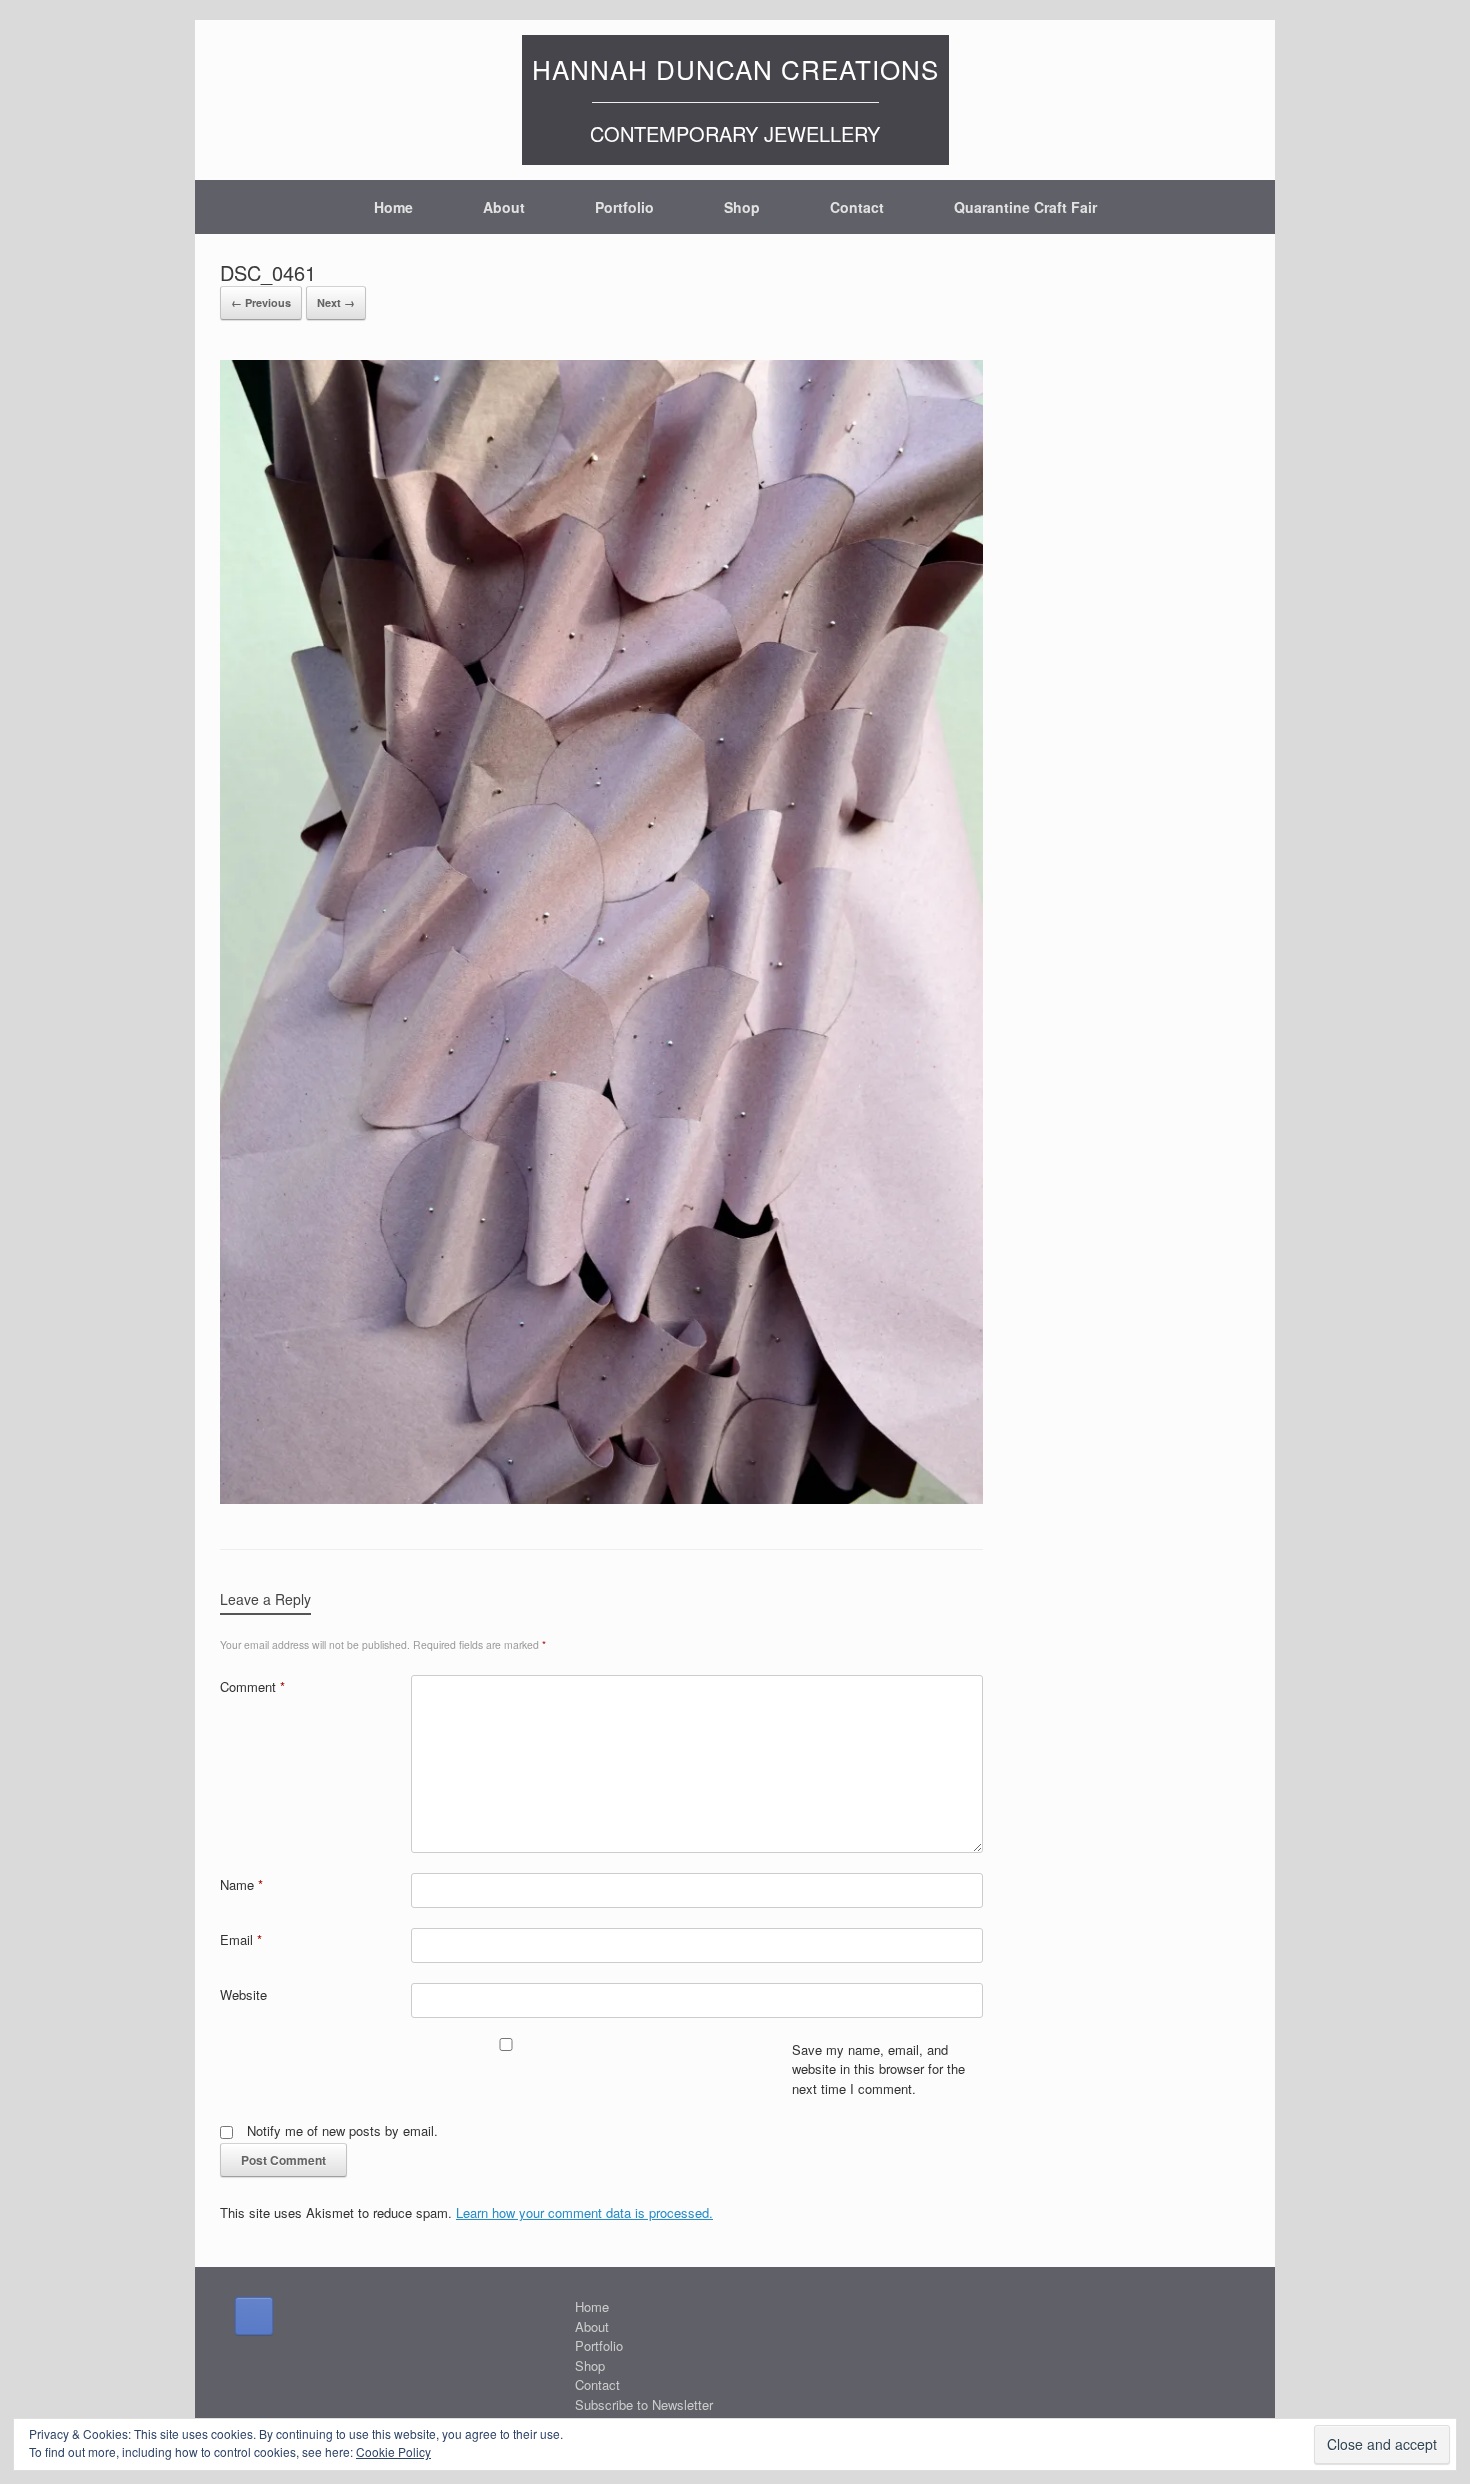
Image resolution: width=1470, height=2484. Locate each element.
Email (241, 1939)
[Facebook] (254, 2316)
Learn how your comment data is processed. (584, 2212)
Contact (857, 207)
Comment (252, 1686)
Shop (742, 207)
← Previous (261, 302)
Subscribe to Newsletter (644, 2404)
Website (243, 1994)
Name (241, 1884)
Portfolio (624, 207)
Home (393, 207)
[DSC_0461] (601, 1498)
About (504, 207)
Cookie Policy (393, 2451)
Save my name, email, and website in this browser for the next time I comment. (878, 2069)
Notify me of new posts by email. (342, 2130)
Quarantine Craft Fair (1025, 207)
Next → (336, 302)
